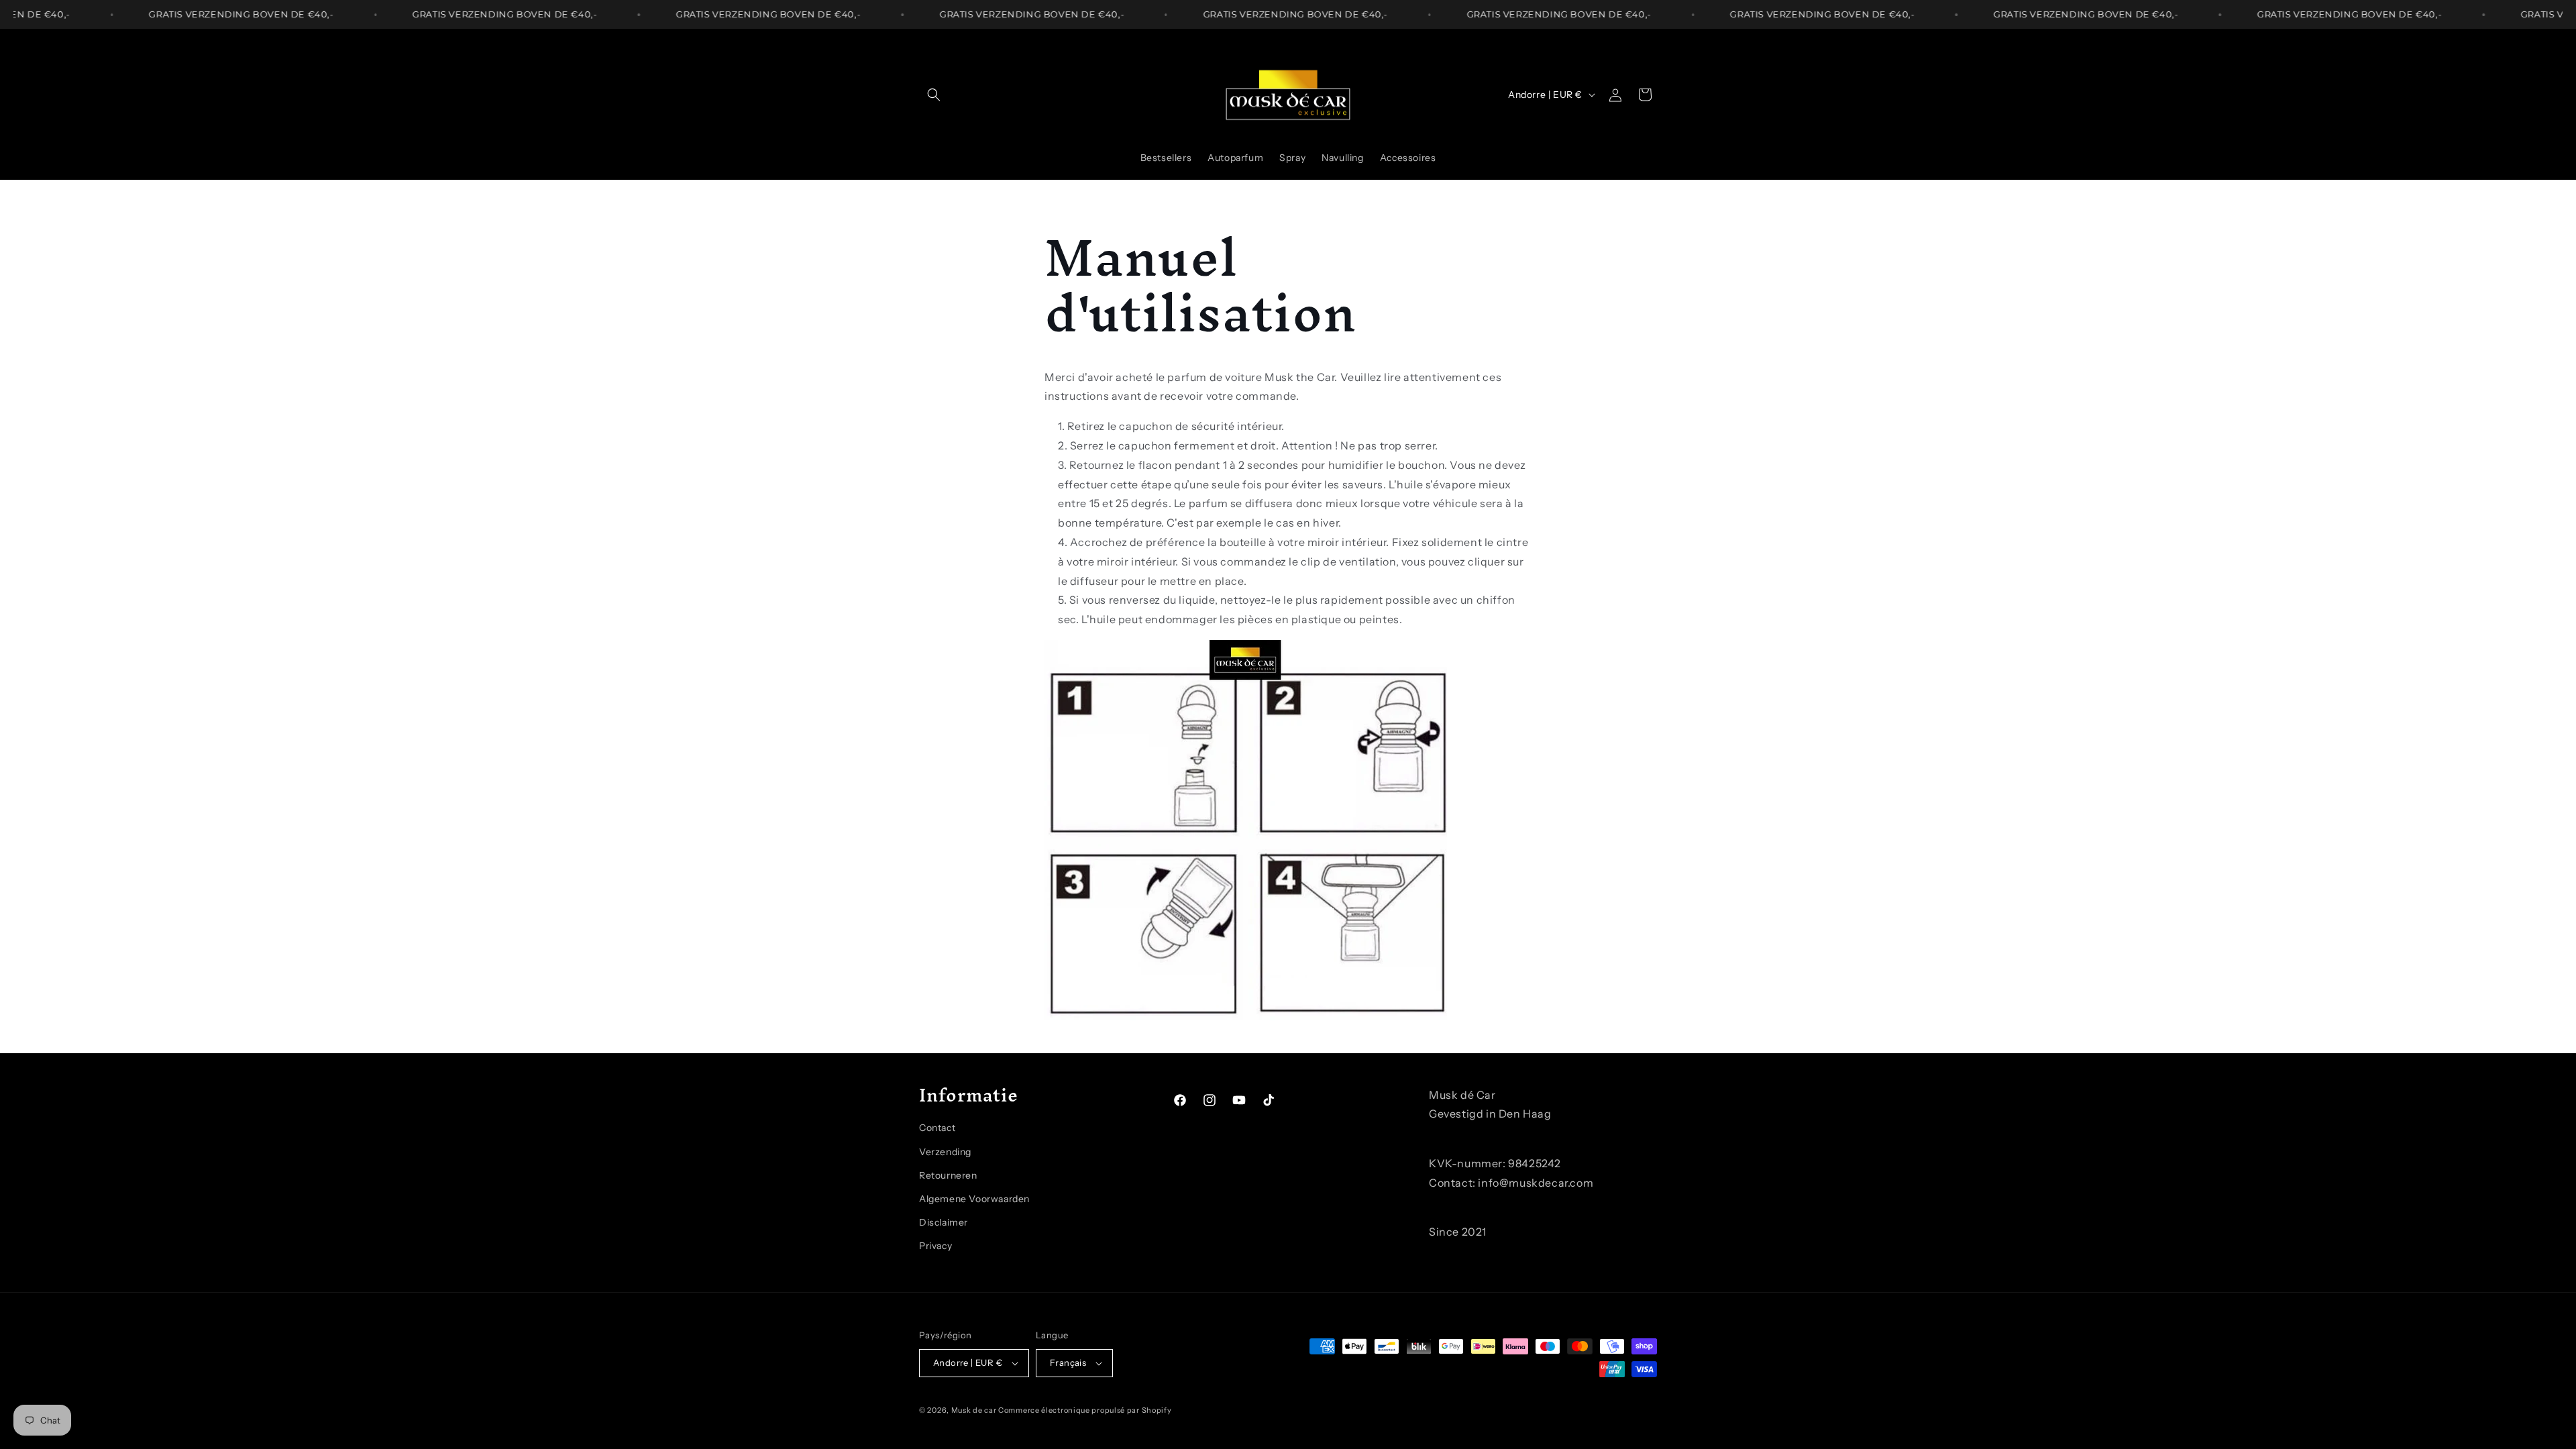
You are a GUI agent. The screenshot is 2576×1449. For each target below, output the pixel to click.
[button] (934, 95)
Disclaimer (944, 1223)
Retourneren (948, 1175)
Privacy (935, 1246)
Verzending (945, 1152)
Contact (937, 1128)
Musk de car (975, 1410)
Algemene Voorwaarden (974, 1199)
